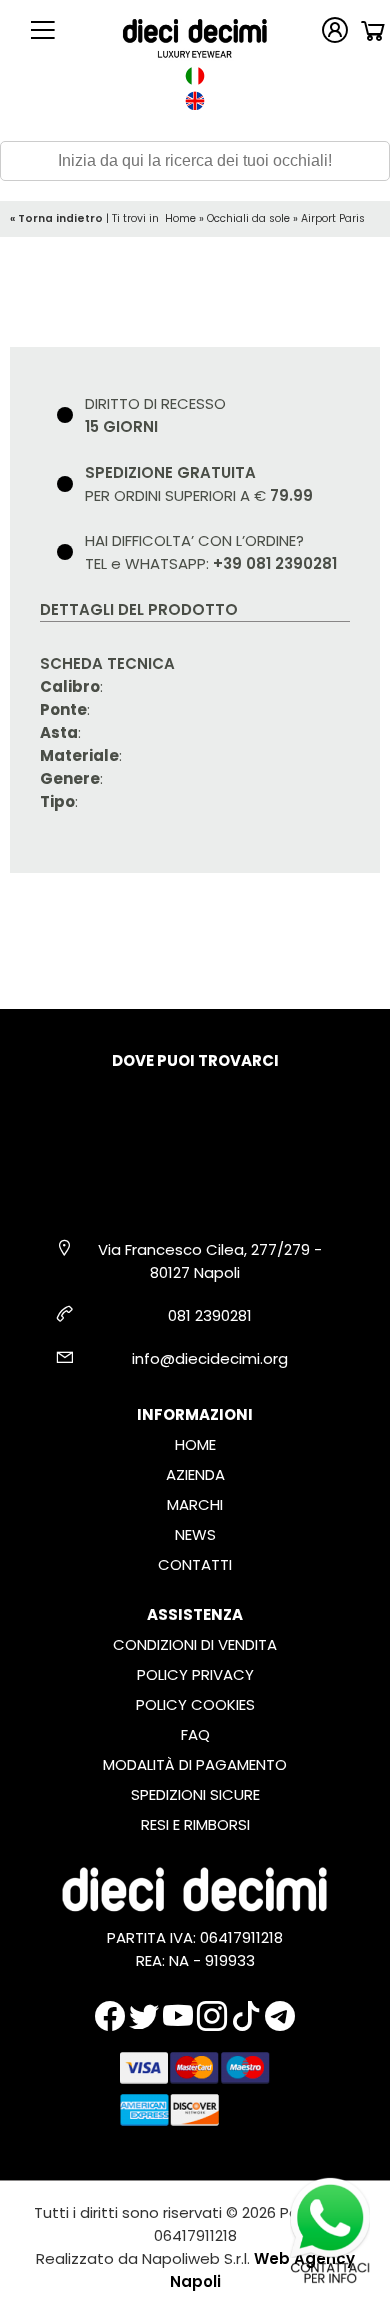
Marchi (195, 1504)
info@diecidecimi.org (210, 1358)
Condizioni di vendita (195, 1644)
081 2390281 (210, 1315)
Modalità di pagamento (195, 1764)
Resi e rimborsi (195, 1824)
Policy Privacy (195, 1674)
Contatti (195, 1564)
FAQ (195, 1734)
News (195, 1534)
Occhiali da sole (248, 218)
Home (180, 218)
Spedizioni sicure (195, 1794)
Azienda (195, 1474)
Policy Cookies (195, 1704)
